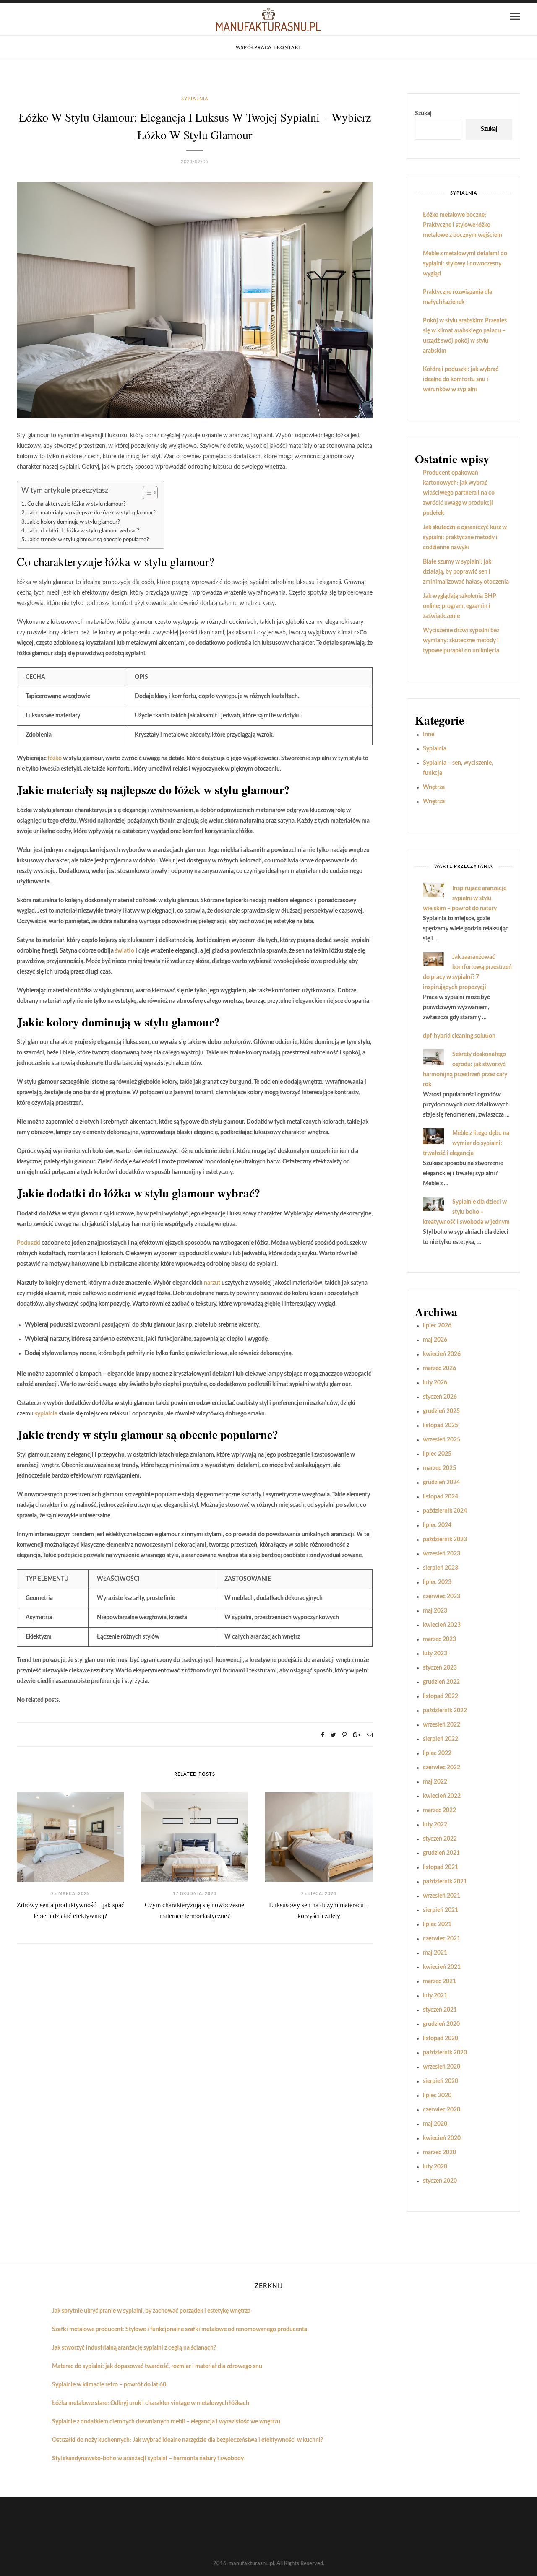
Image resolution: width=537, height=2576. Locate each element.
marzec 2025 (439, 1468)
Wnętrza (434, 787)
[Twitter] (333, 1735)
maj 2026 (435, 1340)
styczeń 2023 (440, 1668)
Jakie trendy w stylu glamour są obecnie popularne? (88, 540)
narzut (212, 1283)
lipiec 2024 (437, 1525)
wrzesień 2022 (442, 1725)
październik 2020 (445, 2053)
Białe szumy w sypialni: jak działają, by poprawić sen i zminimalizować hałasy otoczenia (466, 572)
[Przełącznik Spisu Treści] (146, 493)
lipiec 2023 (437, 1582)
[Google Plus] (357, 1735)
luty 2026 (435, 1383)
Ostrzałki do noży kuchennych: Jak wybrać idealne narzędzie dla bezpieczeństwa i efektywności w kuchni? (188, 2440)
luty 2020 (435, 2167)
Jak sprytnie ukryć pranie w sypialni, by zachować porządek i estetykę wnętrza (151, 2311)
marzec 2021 (439, 1981)
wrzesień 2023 (442, 1554)
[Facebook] (323, 1735)
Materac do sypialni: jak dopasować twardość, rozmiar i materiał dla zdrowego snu (157, 2366)
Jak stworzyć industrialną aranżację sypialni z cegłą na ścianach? (134, 2348)
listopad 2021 (441, 1867)
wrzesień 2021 (442, 1896)
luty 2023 (435, 1654)
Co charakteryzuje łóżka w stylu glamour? (77, 504)
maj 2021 (435, 1953)
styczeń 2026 (440, 1397)
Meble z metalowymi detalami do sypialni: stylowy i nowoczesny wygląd (465, 264)
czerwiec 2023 (442, 1597)
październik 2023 (445, 1540)
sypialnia (46, 1414)
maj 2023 (435, 1611)
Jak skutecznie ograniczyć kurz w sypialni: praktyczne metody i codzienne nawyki (465, 538)
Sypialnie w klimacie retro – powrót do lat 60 (109, 2385)
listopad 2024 (441, 1497)
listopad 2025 (441, 1426)
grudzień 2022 (441, 1682)
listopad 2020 (441, 2038)
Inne (429, 735)
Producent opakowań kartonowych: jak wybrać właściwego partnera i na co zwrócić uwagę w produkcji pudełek (459, 493)
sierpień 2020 (441, 2081)
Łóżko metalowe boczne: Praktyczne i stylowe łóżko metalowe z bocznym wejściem (463, 225)
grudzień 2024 (441, 1483)
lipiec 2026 (437, 1326)
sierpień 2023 (441, 1568)
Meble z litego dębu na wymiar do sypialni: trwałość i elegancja (466, 1143)
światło (125, 951)
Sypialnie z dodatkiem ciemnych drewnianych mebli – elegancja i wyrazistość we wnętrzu (166, 2422)
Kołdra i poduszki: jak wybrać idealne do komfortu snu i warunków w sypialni (461, 379)
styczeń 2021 (440, 2010)
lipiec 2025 (437, 1454)
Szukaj (423, 114)
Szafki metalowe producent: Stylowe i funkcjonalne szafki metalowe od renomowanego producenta (180, 2329)
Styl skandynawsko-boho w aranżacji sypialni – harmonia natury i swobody (148, 2459)
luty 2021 (435, 1996)
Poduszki (29, 1243)
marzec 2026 (439, 1368)
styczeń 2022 (440, 1839)
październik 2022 (445, 1711)
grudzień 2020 (441, 2024)
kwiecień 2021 (442, 1967)
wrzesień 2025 (442, 1440)
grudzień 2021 (441, 1853)
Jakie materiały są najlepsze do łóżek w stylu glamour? (91, 513)
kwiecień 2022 (442, 1796)
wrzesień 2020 (442, 2067)
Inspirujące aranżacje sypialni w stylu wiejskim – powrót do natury (465, 898)
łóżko (55, 758)
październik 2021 (445, 1882)
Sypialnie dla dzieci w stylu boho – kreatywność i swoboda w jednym (466, 1212)
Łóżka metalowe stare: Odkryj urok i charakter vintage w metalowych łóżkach (151, 2403)
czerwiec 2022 (442, 1768)
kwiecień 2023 (442, 1625)
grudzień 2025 (441, 1411)
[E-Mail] (370, 1735)
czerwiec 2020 (442, 2110)
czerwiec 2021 (442, 1939)
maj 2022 (435, 1782)
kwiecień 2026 (442, 1354)
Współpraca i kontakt (269, 48)
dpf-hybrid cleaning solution (459, 1036)
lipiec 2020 (437, 2096)
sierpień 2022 (441, 1739)
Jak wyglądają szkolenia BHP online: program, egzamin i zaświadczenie (460, 606)
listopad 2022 (441, 1696)
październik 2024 (445, 1511)
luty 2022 (435, 1825)
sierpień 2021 (441, 1910)
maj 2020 (435, 2124)
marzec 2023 (439, 1639)
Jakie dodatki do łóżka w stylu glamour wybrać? (83, 531)
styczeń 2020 (440, 2181)
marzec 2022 (439, 1810)
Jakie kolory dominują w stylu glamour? (74, 522)
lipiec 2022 (437, 1753)
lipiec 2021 (437, 1924)
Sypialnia (195, 99)
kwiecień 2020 (442, 2138)
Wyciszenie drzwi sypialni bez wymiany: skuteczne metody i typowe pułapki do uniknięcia (461, 641)
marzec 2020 (439, 2153)
